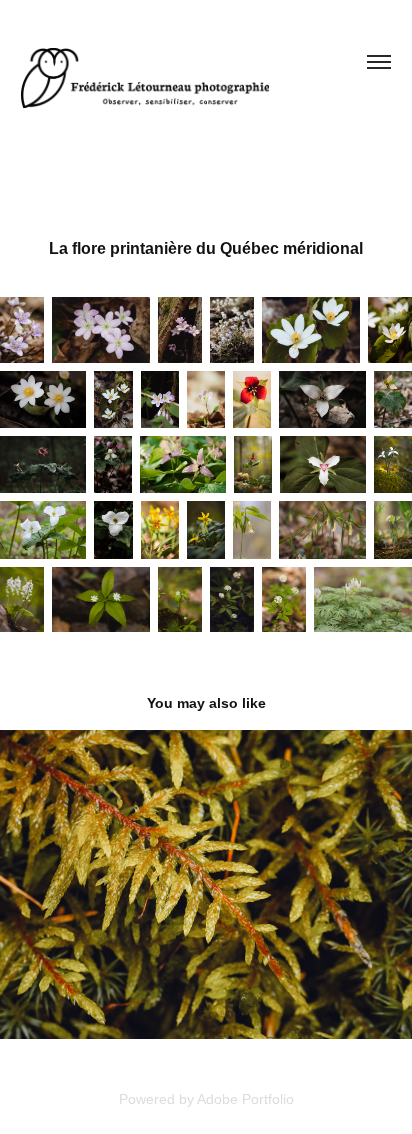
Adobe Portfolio (245, 1099)
